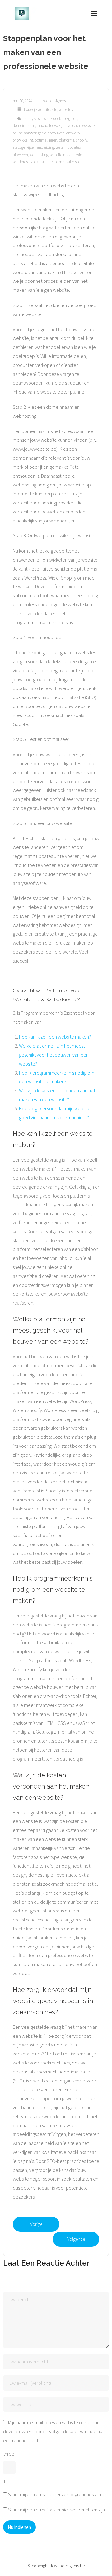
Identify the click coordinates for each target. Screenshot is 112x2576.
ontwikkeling (23, 140)
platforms (67, 140)
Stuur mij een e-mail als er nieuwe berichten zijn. (57, 2510)
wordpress (21, 162)
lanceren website (81, 126)
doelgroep (70, 118)
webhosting (39, 155)
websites (66, 109)
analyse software (38, 118)
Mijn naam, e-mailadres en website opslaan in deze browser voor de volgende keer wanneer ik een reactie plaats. (53, 2431)
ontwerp (73, 133)
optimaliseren (46, 140)
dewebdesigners (53, 101)
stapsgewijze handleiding (33, 147)
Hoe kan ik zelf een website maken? (55, 1037)
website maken (62, 155)
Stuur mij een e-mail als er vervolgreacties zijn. (55, 2494)
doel (57, 118)
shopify (82, 140)
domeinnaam (24, 126)
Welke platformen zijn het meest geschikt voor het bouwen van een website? (54, 1055)
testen (61, 147)
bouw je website (37, 109)
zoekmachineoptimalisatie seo (56, 162)
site (54, 109)
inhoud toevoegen (51, 126)
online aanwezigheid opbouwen (39, 133)
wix (79, 155)
